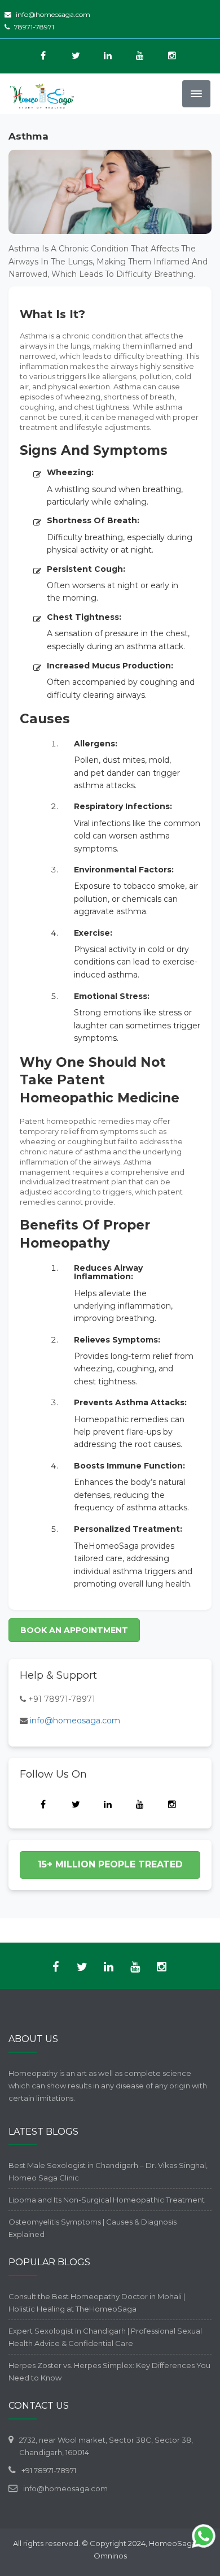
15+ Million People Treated (110, 1864)
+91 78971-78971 (62, 1699)
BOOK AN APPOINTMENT (74, 1630)
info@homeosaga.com (53, 14)
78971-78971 (34, 27)
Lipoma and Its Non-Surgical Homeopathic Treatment (107, 2200)
